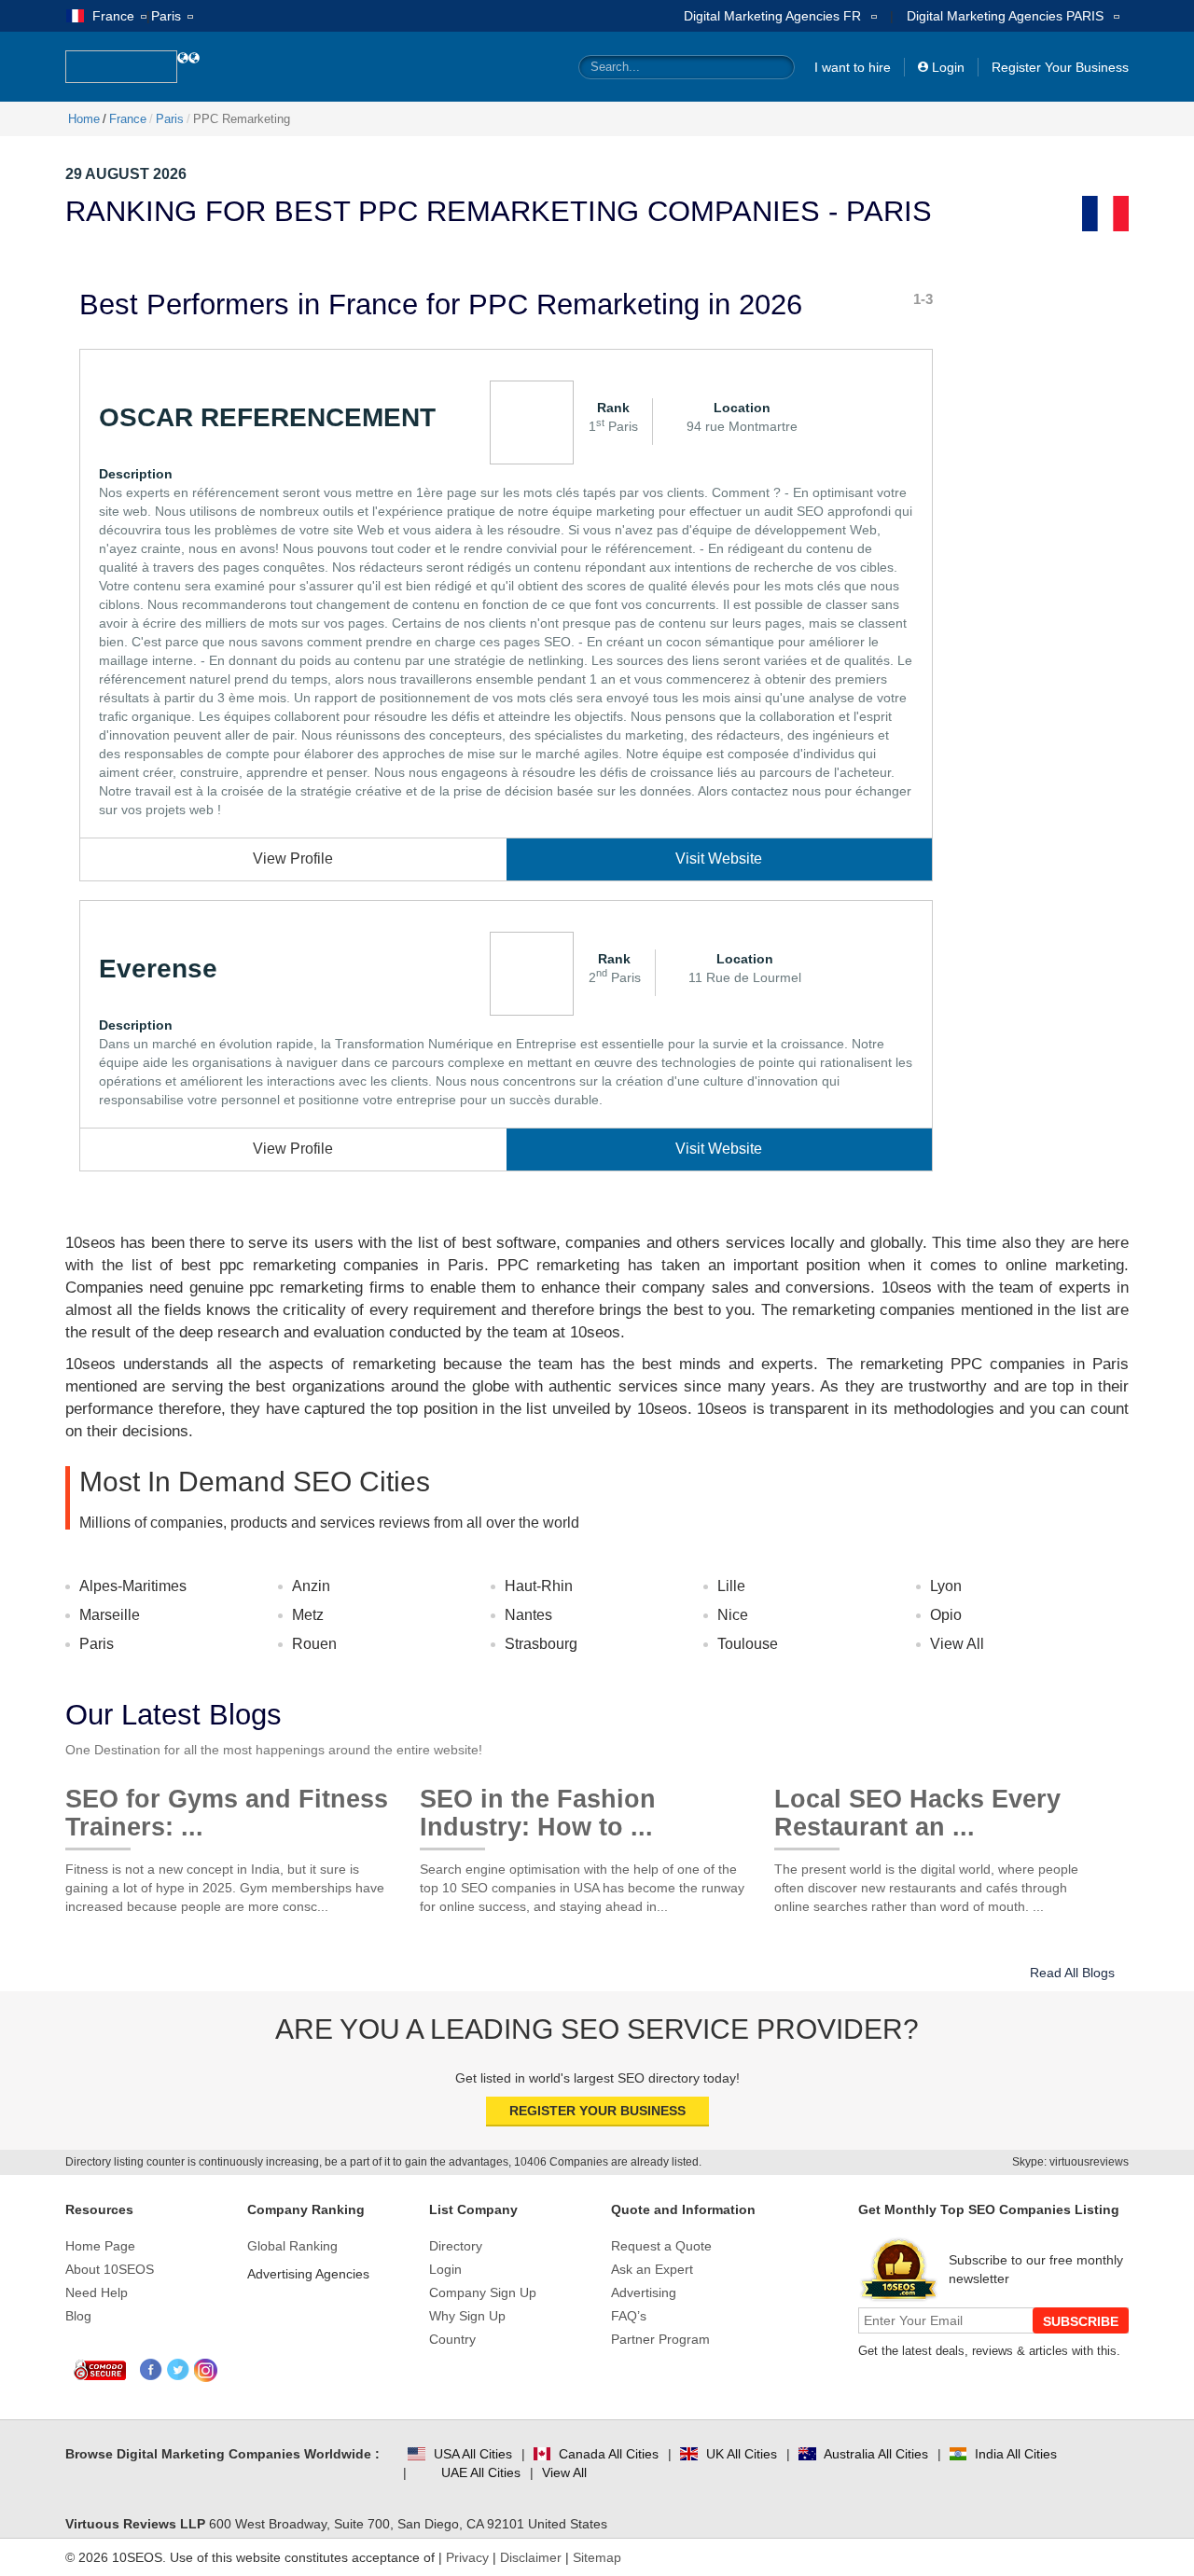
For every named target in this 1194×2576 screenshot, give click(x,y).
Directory (456, 2246)
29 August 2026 (126, 174)
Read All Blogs (1072, 1973)
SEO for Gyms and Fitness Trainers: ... (227, 1806)
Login (948, 67)
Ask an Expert (652, 2269)
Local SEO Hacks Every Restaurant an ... (917, 1806)
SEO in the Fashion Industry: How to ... (538, 1806)
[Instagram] (206, 2370)
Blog (78, 2316)
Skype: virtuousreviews (1070, 2162)
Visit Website (719, 859)
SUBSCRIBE (1081, 2321)
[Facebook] (152, 2370)
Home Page (100, 2246)
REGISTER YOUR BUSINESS (597, 2111)
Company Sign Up (483, 2292)
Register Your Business (1060, 67)
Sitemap (597, 2557)
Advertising (644, 2292)
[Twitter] (179, 2370)
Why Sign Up (467, 2316)
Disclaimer (531, 2557)
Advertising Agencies (308, 2274)
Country (452, 2339)
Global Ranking (292, 2246)
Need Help (97, 2292)
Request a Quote (661, 2246)
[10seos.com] (121, 67)
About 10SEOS (110, 2269)
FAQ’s (629, 2316)
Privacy (467, 2557)
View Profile (293, 859)
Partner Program (660, 2339)
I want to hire (853, 67)
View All (957, 1644)
